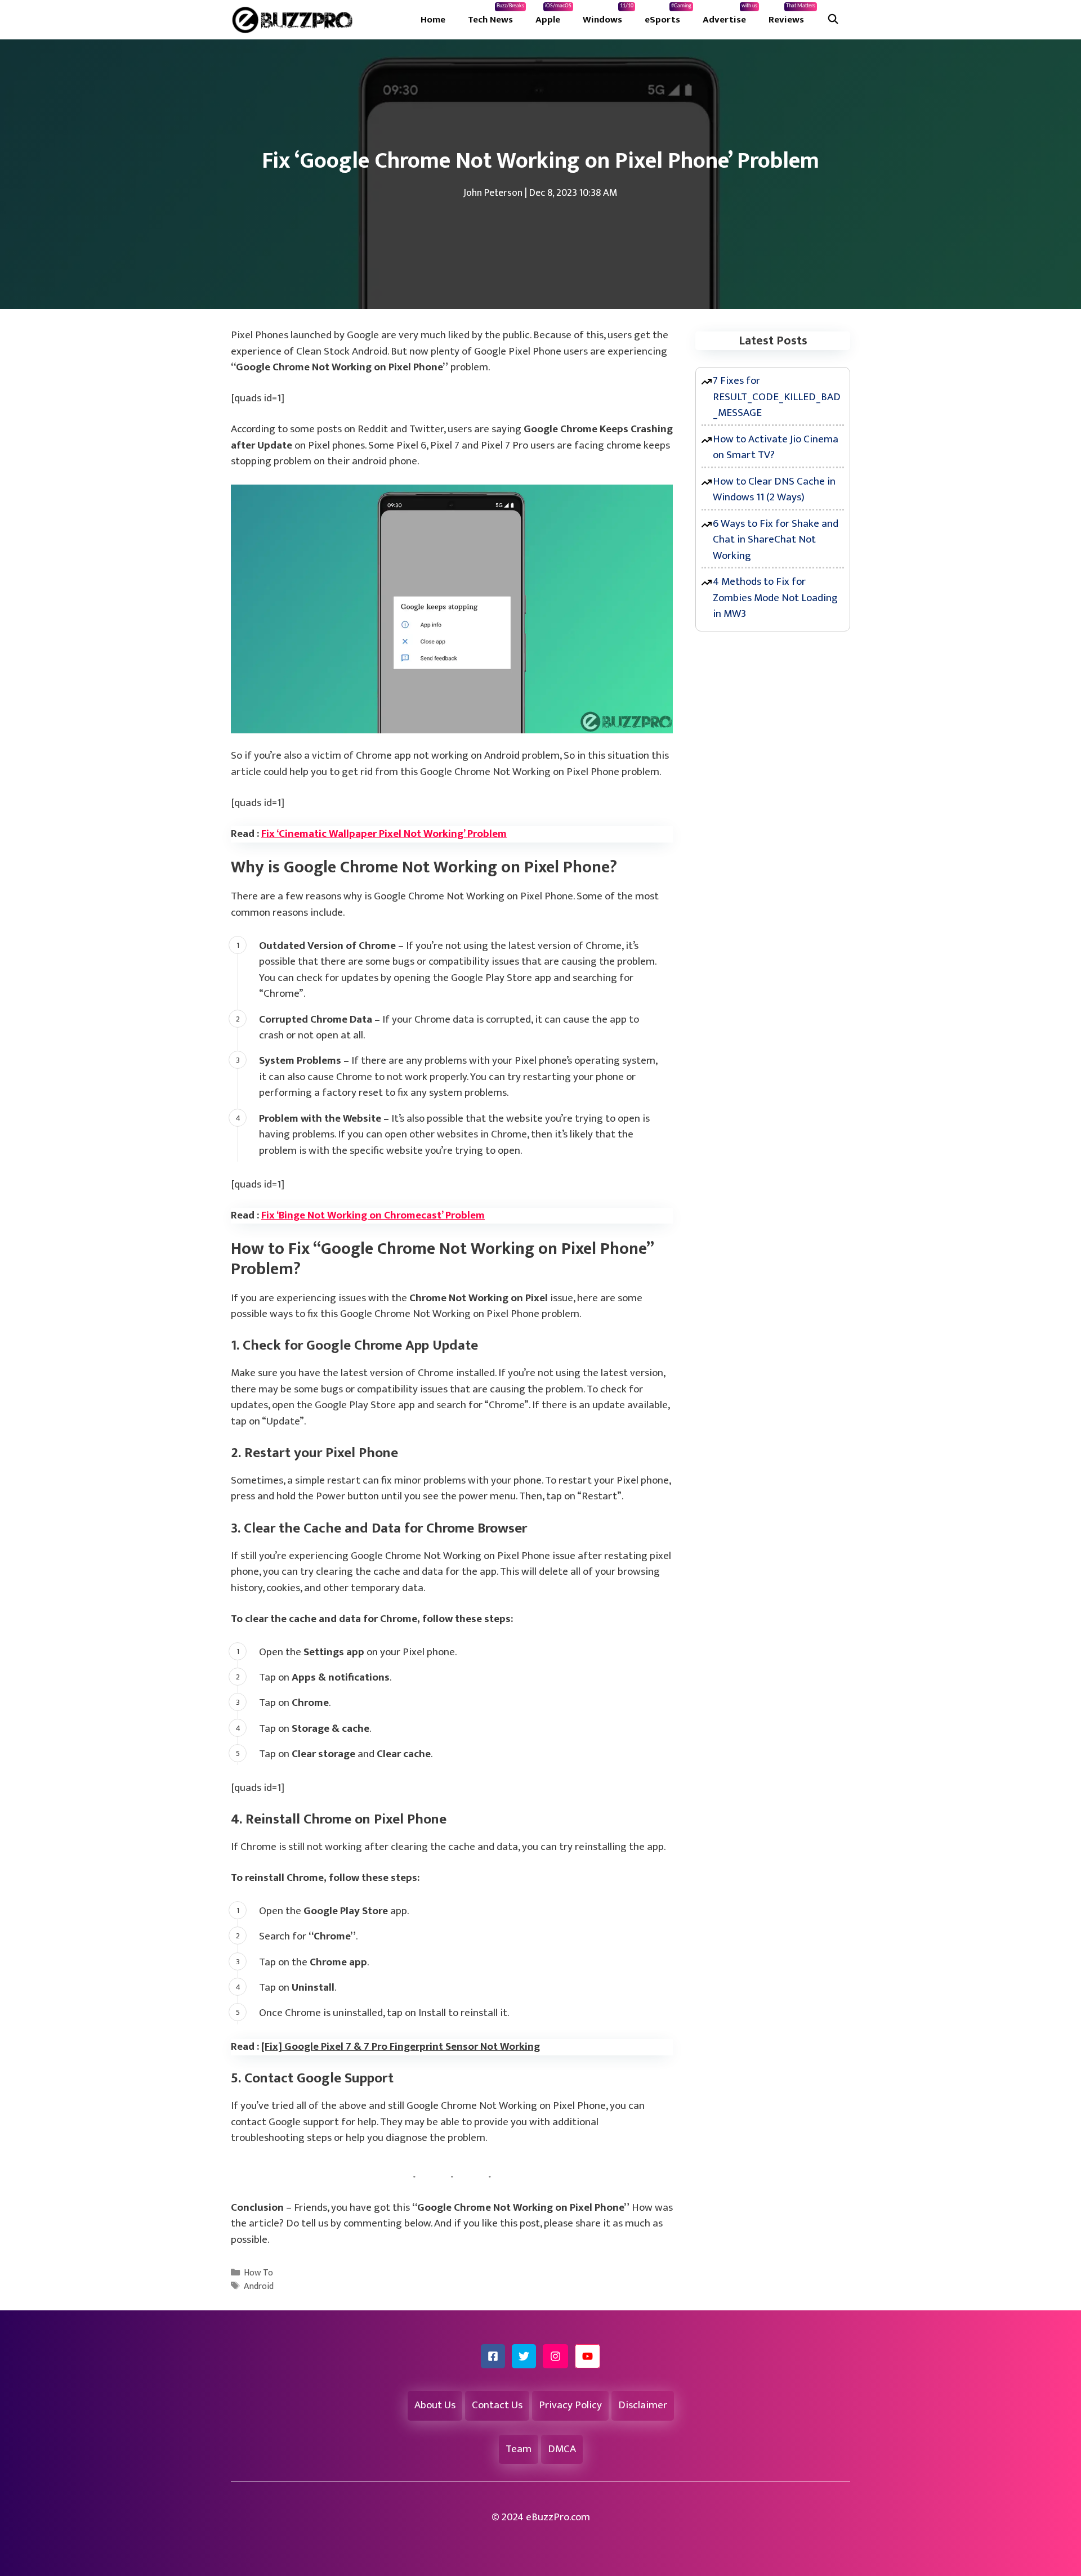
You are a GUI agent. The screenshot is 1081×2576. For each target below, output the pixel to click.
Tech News (496, 15)
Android (259, 2286)
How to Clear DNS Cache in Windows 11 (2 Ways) (774, 490)
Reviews (792, 15)
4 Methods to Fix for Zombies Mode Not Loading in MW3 (775, 598)
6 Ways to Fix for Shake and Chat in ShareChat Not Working (776, 540)
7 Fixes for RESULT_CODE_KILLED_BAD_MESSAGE (777, 397)
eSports (668, 15)
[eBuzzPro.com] (295, 20)
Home (433, 20)
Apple (553, 15)
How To (258, 2273)
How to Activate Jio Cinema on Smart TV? (776, 447)
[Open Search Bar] (833, 20)
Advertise (730, 15)
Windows (608, 15)
